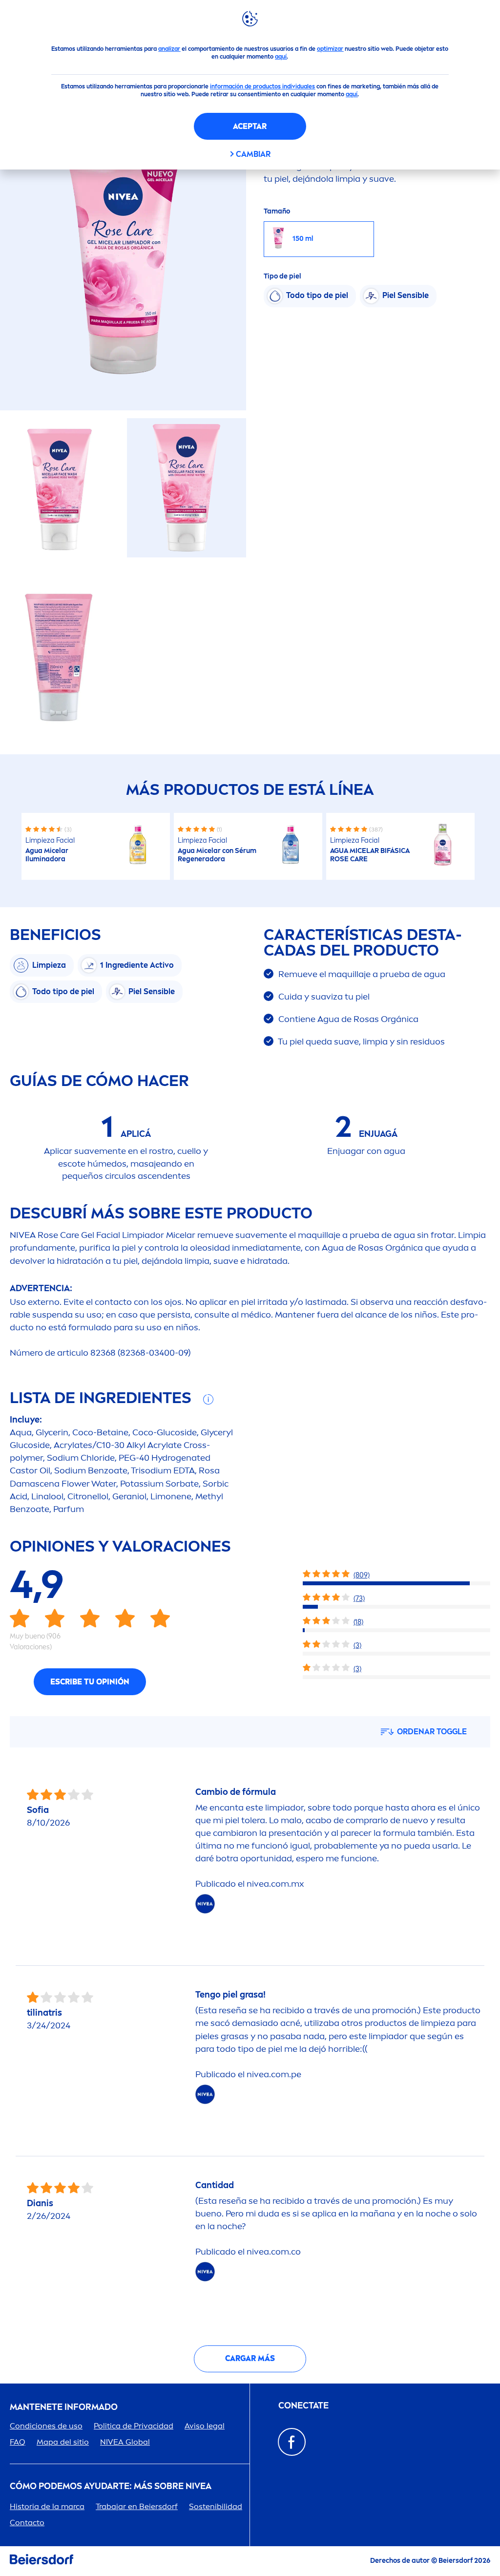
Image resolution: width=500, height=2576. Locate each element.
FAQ (18, 2442)
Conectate (303, 2406)
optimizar (330, 49)
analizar (169, 49)
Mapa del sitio (63, 2442)
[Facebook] (292, 2442)
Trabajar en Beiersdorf (137, 2506)
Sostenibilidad (216, 2506)
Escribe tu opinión (90, 1682)
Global (125, 2442)
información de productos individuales (262, 86)
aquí (281, 57)
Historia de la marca (47, 2506)
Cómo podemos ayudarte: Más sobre (111, 2486)
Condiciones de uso (46, 2426)
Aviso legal (205, 2426)
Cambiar (253, 154)
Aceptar (250, 126)
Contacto (27, 2523)
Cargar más (250, 2358)
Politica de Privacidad (134, 2426)
